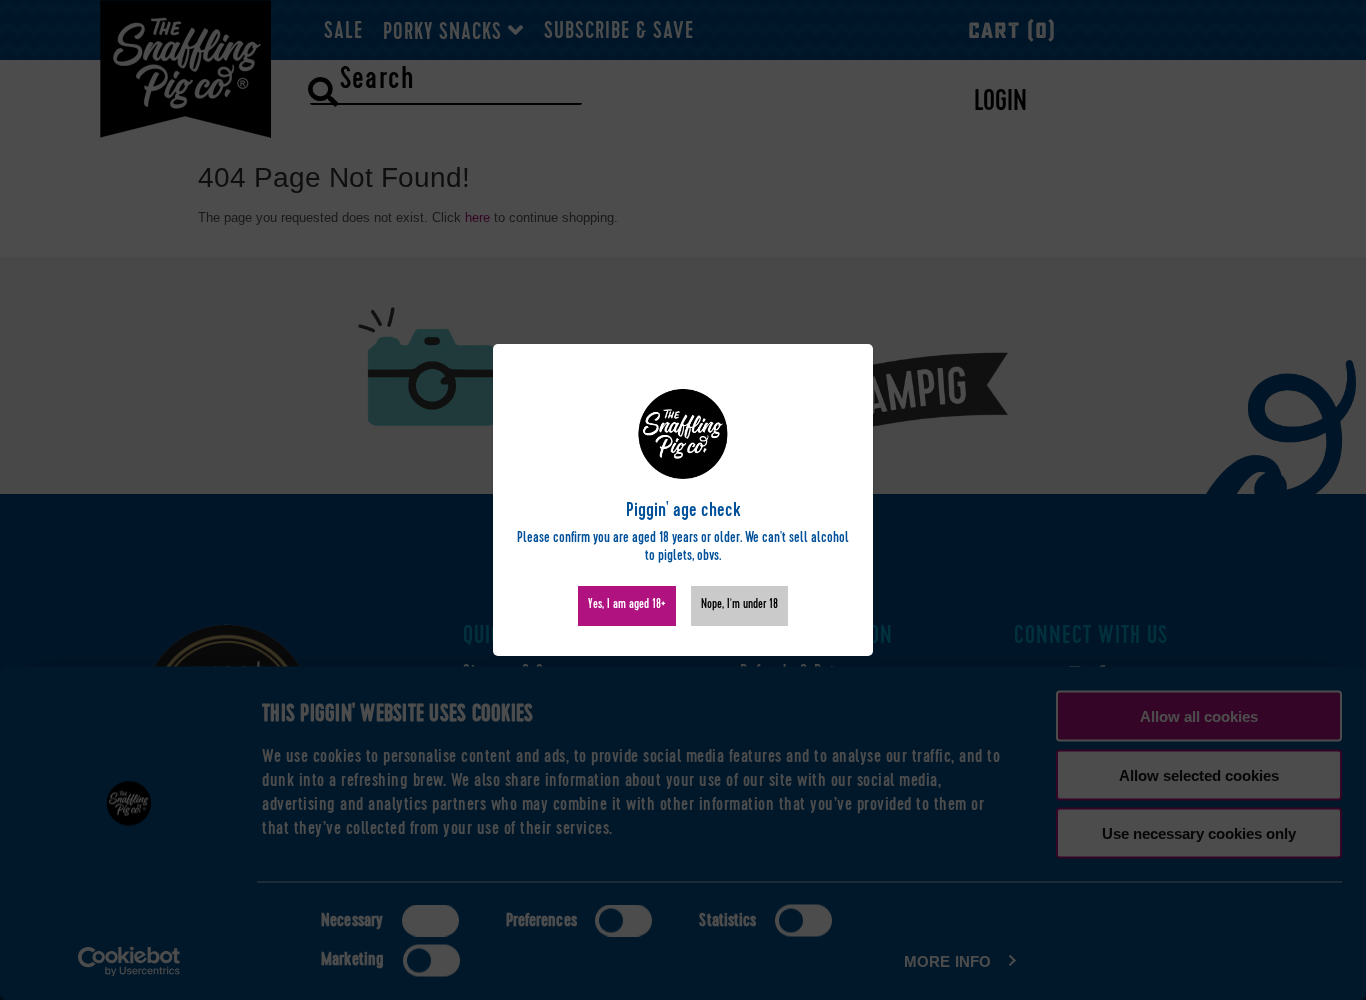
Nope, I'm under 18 (739, 605)
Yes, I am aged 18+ (627, 605)
